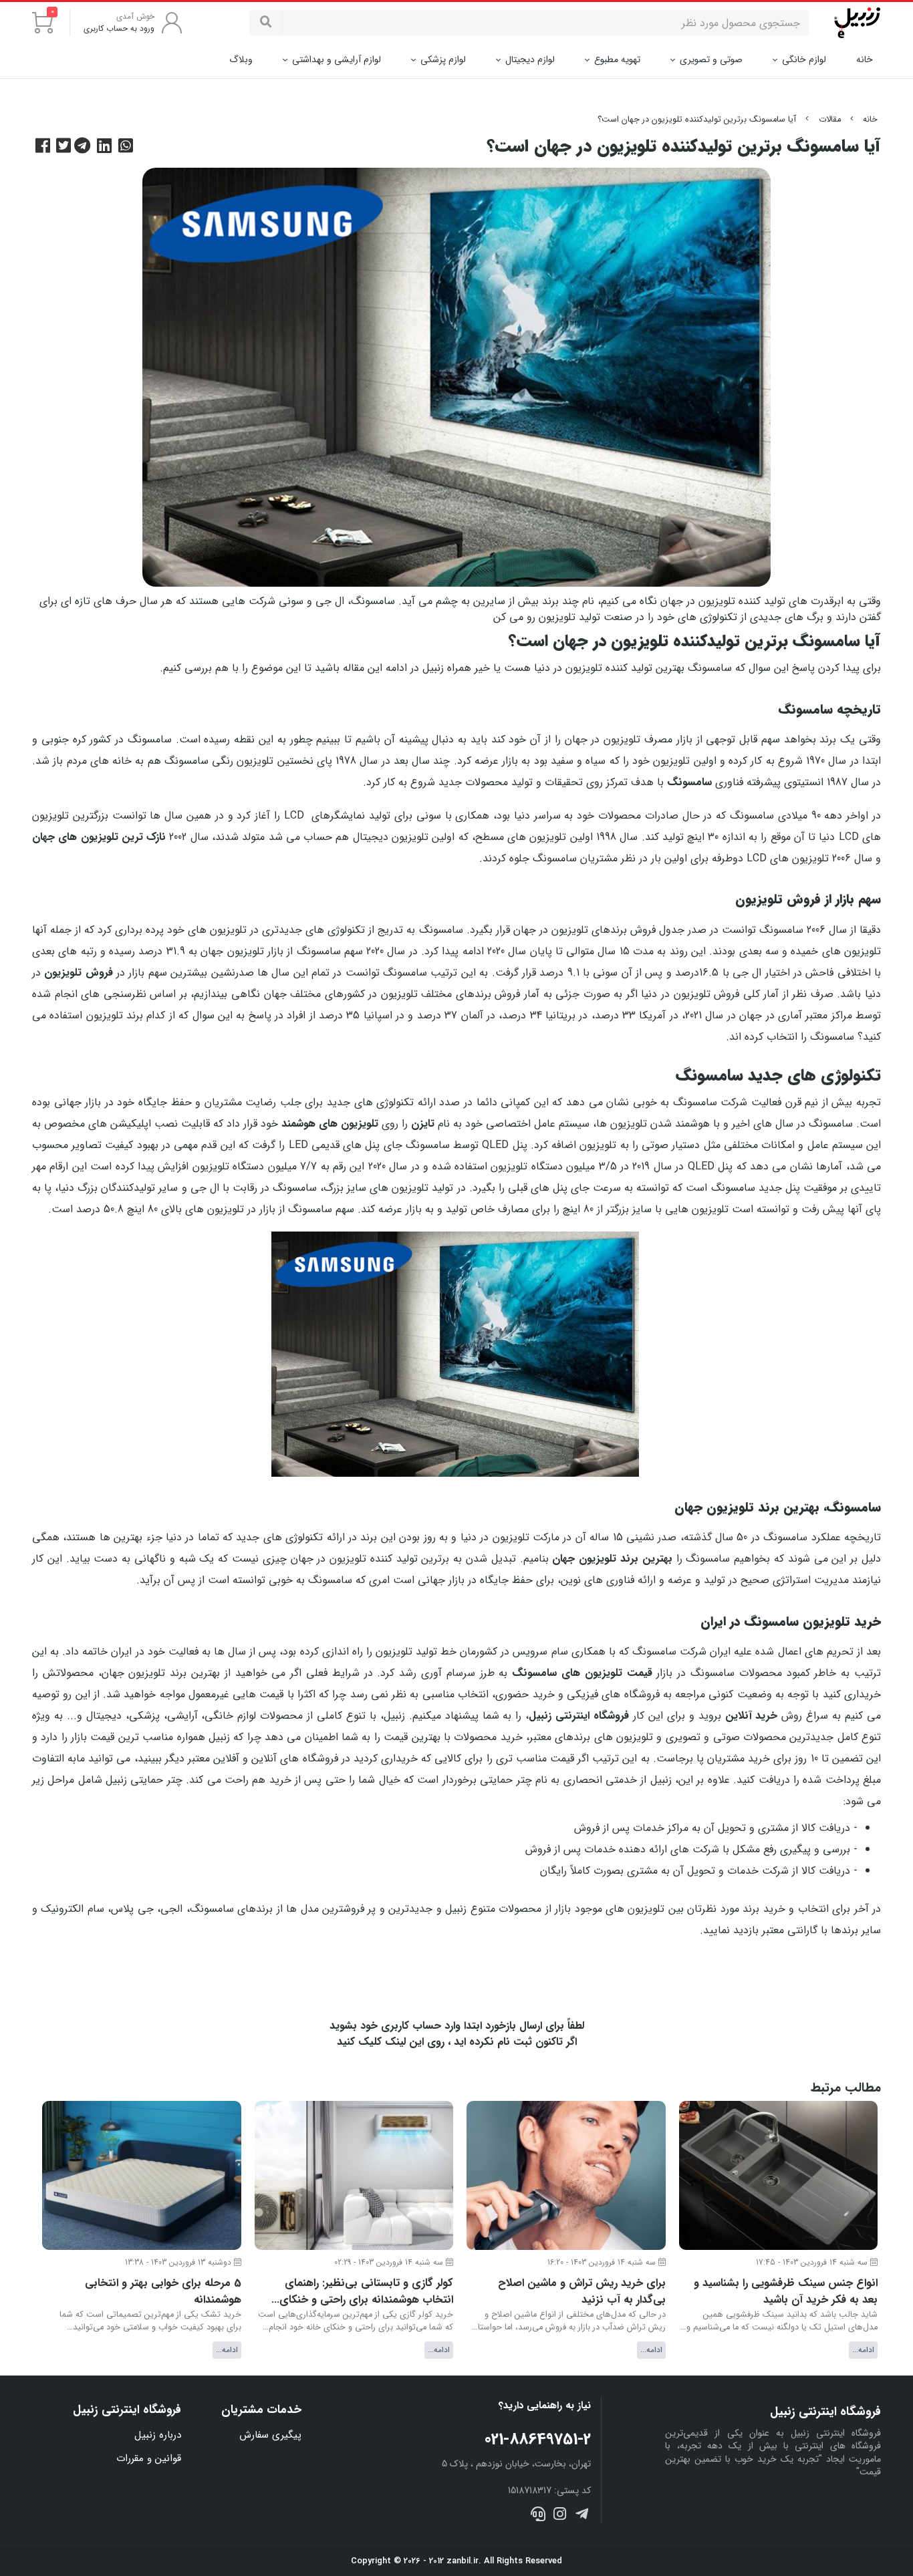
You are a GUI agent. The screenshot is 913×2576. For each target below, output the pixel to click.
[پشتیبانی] (538, 2516)
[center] (266, 23)
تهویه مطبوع (617, 59)
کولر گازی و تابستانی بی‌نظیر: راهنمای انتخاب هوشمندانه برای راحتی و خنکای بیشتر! (366, 2292)
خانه (865, 60)
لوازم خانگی (804, 59)
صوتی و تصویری (711, 59)
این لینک (404, 2042)
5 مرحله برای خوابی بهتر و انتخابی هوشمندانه (163, 2292)
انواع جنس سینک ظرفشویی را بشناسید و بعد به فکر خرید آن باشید (786, 2292)
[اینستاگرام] (560, 2516)
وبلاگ (241, 59)
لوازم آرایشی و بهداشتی (337, 59)
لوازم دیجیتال (530, 59)
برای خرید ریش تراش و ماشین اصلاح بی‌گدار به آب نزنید (582, 2292)
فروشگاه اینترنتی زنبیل (127, 2410)
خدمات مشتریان (261, 2410)
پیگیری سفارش (270, 2435)
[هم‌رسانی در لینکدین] (106, 147)
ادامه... (863, 2350)
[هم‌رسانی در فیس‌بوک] (44, 147)
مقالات (830, 120)
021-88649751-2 (538, 2440)
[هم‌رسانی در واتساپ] (127, 147)
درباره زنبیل (158, 2435)
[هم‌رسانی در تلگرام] (84, 147)
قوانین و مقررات (149, 2458)
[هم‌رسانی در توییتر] (65, 147)
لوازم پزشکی (443, 59)
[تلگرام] (581, 2516)
